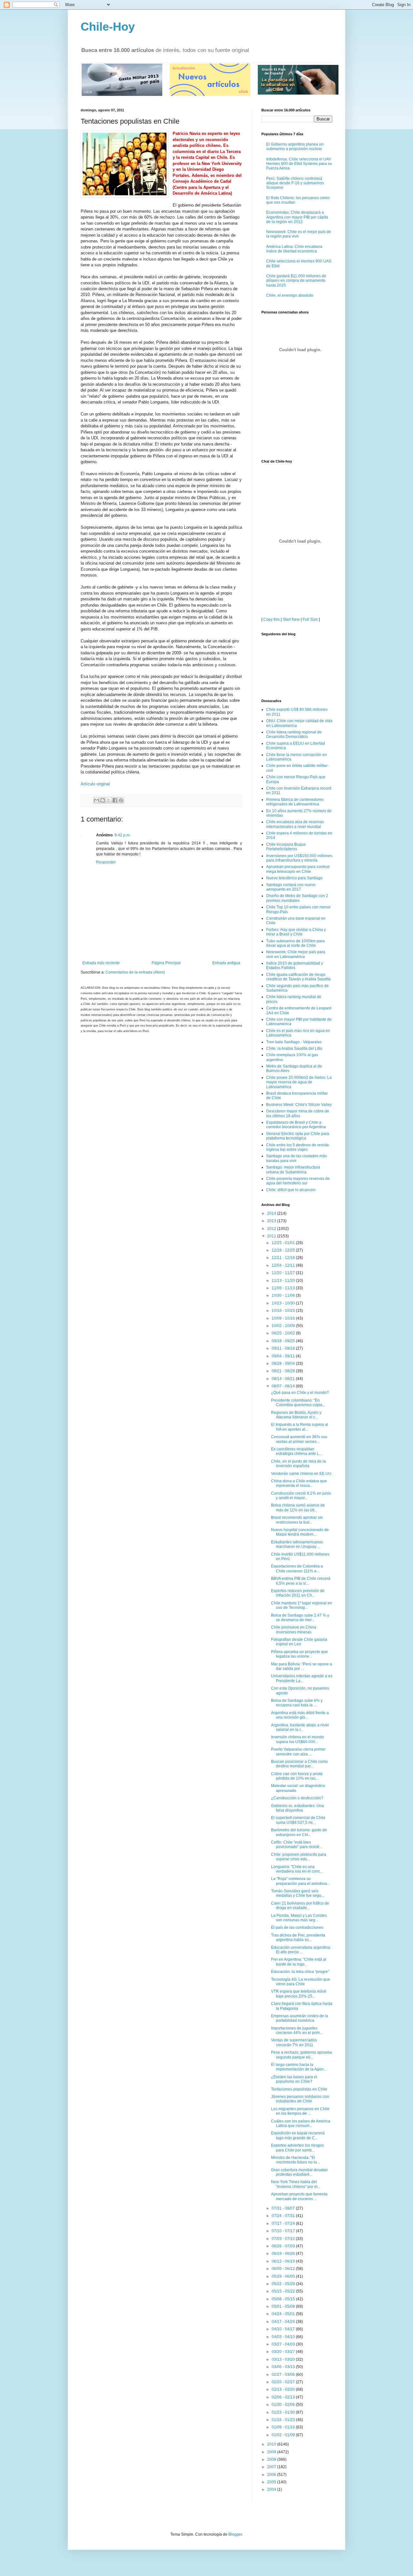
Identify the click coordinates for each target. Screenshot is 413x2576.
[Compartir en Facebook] (115, 800)
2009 (272, 2452)
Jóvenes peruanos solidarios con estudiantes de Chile (300, 2099)
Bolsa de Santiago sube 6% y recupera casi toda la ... (297, 1703)
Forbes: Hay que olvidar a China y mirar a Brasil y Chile (296, 932)
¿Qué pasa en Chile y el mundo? (300, 1393)
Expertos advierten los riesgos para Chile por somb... (297, 2148)
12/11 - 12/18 (284, 1258)
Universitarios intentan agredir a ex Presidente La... (302, 1678)
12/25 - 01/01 (284, 1243)
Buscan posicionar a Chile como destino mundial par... (299, 1764)
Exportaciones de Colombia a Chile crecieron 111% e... (297, 1569)
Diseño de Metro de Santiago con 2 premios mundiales (297, 898)
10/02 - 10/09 (284, 1326)
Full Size (310, 619)
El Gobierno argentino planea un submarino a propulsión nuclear (295, 147)
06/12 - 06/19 (284, 2261)
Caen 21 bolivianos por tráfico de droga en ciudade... (300, 1906)
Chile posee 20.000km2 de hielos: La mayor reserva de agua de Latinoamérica (299, 1082)
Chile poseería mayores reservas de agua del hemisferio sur (298, 1181)
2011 (272, 1236)
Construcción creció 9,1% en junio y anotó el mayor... (301, 1496)
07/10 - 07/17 (284, 2231)
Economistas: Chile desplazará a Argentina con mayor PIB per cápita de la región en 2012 (297, 217)
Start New (291, 619)
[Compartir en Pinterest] (121, 800)
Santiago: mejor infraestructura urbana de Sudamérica (293, 1170)
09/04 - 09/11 (284, 1356)
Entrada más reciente (101, 963)
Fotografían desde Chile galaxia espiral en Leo (299, 1642)
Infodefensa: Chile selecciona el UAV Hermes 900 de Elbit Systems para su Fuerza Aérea (299, 164)
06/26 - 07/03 (284, 2246)
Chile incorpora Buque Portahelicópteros (286, 847)
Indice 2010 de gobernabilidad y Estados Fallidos (295, 966)
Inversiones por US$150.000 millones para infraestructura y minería (299, 858)
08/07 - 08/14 (284, 1386)
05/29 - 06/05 (284, 2276)
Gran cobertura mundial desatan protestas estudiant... (299, 2172)
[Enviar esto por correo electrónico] (96, 800)
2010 (272, 2444)
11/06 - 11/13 (284, 1288)
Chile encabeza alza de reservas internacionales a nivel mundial (295, 824)
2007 (272, 2467)
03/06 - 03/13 (284, 2367)
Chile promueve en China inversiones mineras (294, 1630)
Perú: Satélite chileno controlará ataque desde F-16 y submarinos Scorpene (295, 183)
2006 (272, 2475)
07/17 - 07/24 (284, 2223)
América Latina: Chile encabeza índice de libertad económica (294, 249)
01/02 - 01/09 (284, 2435)
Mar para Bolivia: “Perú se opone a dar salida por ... (302, 1666)
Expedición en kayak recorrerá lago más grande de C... (298, 2135)
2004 (272, 2489)
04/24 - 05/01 (284, 2314)
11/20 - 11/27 (284, 1273)
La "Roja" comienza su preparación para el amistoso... (301, 1881)
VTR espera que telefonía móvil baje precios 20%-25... (299, 1994)
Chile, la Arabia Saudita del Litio (294, 1048)
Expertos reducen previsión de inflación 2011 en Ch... (298, 1593)
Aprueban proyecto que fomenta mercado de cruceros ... (299, 2196)
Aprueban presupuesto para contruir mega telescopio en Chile (298, 869)
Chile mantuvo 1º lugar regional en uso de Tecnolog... (302, 1605)
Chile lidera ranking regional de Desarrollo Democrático (294, 734)
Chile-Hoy (108, 27)
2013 (272, 1221)
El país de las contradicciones (297, 1927)
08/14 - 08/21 (284, 1379)
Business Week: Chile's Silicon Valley (299, 1105)
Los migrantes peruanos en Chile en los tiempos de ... (300, 2111)
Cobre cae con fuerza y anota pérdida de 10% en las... (297, 1776)
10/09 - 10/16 (284, 1318)
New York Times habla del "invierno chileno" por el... (296, 2184)
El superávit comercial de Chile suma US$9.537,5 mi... (298, 1820)
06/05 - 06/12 (284, 2269)
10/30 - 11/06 (284, 1295)
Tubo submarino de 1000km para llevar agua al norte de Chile (295, 943)
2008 (272, 2459)
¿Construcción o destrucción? (297, 1798)
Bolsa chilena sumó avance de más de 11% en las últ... (298, 1508)
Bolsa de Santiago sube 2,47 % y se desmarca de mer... (300, 1618)
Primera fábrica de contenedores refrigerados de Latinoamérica (295, 802)
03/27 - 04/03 (284, 2344)
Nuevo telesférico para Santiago (294, 878)
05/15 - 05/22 (284, 2291)
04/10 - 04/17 (284, 2329)
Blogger (235, 2534)
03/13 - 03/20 (284, 2359)
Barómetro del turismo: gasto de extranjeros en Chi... (299, 1832)
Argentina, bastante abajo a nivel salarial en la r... (300, 1727)
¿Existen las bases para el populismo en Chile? (294, 2079)
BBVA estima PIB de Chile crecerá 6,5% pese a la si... (301, 1581)
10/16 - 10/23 (284, 1311)
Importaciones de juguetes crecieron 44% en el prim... (297, 2030)
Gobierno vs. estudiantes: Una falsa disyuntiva (297, 1808)
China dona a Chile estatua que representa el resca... (299, 1483)
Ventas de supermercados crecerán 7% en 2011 (294, 2042)
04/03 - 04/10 (284, 2337)
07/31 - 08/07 (284, 2208)
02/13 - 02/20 (284, 2389)
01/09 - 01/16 (284, 2427)
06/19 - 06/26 (284, 2254)
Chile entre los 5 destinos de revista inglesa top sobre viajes (297, 1147)
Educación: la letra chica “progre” (300, 1972)
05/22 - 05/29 (284, 2284)
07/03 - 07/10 (284, 2239)
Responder (106, 862)
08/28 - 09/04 (284, 1364)
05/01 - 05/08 (284, 2306)
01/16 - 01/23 (284, 2420)
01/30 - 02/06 (284, 2405)
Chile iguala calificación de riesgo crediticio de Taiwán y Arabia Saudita (298, 977)
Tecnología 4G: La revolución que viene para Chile (301, 1982)
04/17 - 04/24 (284, 2322)
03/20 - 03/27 (284, 2352)
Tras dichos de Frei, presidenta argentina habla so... (298, 1937)
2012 (272, 1229)
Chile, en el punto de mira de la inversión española (298, 1464)
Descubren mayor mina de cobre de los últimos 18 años (298, 1113)
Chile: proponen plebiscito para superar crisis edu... (299, 1857)
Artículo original (95, 784)
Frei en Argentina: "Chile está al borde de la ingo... (299, 1962)
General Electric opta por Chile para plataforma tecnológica (298, 1136)
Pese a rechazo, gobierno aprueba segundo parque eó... (302, 2055)
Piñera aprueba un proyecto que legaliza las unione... (299, 1654)
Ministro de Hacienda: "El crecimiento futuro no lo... (295, 2160)
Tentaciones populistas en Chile (299, 2089)
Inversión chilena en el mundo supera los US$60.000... (297, 1739)
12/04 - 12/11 (284, 1265)
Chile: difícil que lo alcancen (291, 1190)
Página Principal (166, 963)
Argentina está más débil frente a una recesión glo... (300, 1715)
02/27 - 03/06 (284, 2375)
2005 (272, 2482)
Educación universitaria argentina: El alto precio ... (301, 1950)
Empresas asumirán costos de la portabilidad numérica (300, 2018)
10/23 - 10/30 (284, 1303)
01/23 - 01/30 (284, 2412)
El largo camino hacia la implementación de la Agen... (299, 2067)
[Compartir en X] (109, 800)
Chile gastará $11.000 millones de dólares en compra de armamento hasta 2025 (296, 281)
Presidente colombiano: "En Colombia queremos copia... (298, 1403)
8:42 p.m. (123, 835)
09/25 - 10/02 (284, 1333)
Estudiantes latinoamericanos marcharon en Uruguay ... (297, 1544)
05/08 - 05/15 (284, 2299)
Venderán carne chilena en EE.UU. (302, 1474)
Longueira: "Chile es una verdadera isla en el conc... (297, 1869)
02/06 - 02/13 (284, 2397)
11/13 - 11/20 (284, 1281)
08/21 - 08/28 (284, 1371)
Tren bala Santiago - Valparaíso (294, 1042)
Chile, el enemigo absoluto (290, 295)
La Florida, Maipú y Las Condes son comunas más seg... (299, 1918)
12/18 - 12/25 (284, 1250)
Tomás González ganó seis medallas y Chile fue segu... (298, 1893)
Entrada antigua (226, 963)
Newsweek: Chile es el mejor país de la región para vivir (299, 234)
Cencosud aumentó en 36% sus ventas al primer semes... (299, 1439)
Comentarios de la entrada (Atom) (135, 972)
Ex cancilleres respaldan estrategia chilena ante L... (297, 1451)
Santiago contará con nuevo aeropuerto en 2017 (291, 887)
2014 (272, 1213)
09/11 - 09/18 (284, 1348)
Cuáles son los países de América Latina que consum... (301, 2123)
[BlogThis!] (103, 800)
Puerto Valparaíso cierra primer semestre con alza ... (298, 1752)
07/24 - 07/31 (284, 2216)
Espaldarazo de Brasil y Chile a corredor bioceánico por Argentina (296, 1125)
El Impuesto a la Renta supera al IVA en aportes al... (300, 1427)
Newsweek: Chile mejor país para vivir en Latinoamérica (296, 954)
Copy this (272, 619)
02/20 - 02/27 (284, 2382)
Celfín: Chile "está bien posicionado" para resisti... (297, 1845)
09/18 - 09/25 (284, 1341)
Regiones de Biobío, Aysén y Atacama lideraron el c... (296, 1415)
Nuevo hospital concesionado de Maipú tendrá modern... (300, 1532)
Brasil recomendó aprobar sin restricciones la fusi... (297, 1520)
